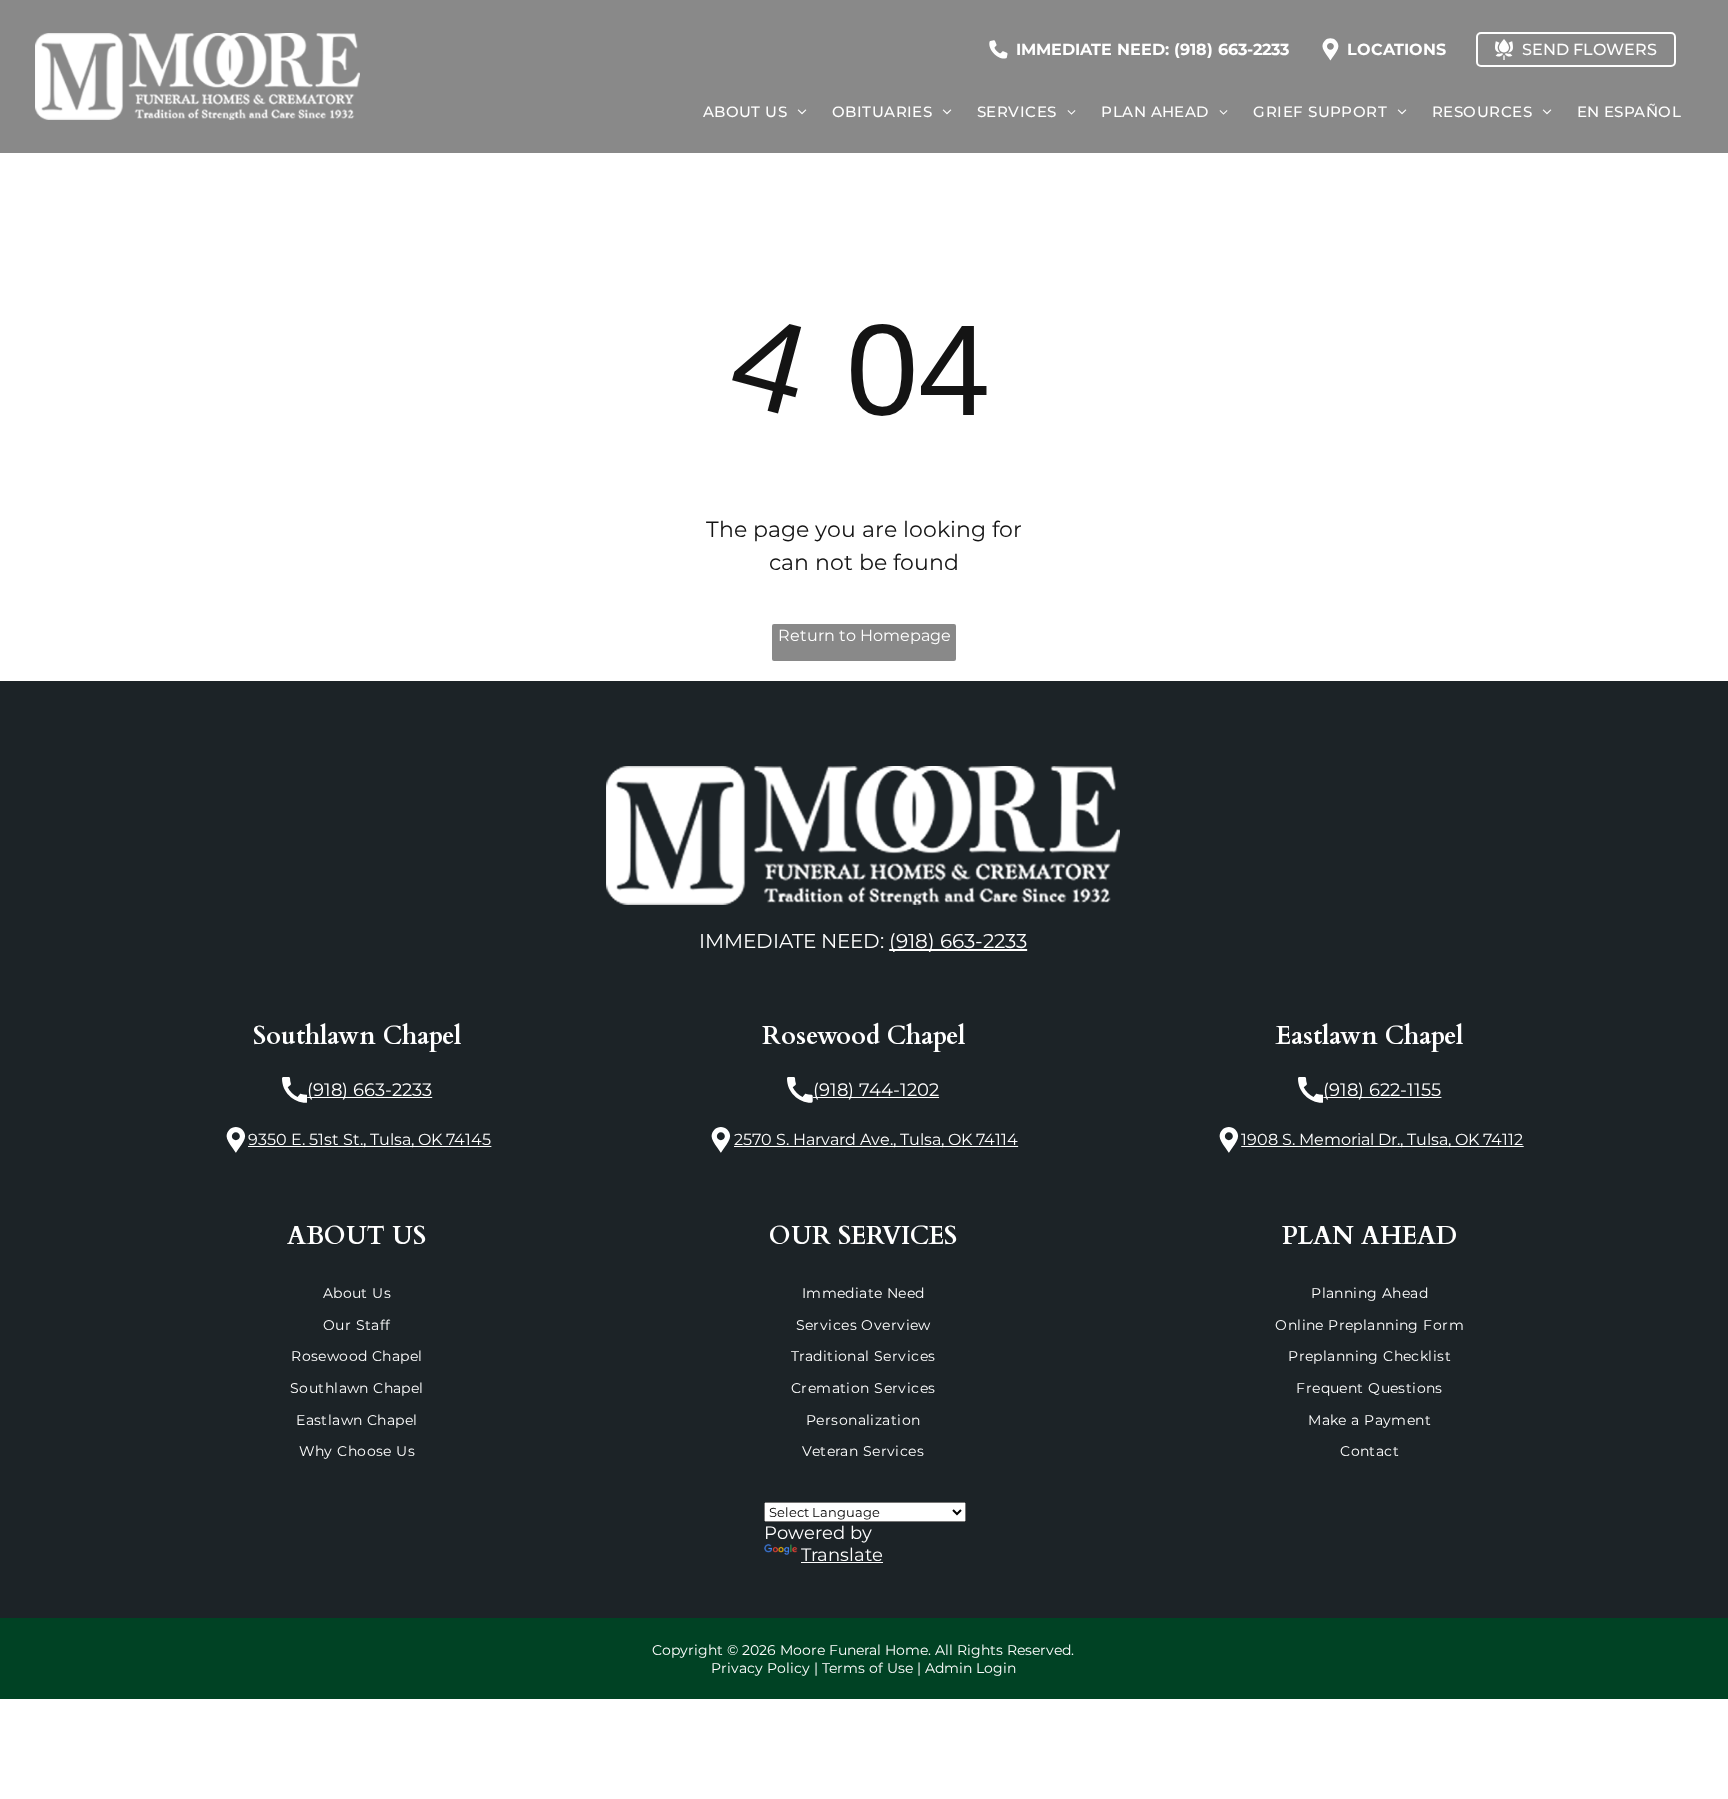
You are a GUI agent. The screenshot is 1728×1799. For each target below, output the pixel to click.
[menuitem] (752, 111)
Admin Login (970, 1668)
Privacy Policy (760, 1668)
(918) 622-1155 (1382, 1090)
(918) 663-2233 (958, 941)
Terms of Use (867, 1668)
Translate (842, 1555)
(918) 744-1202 (876, 1090)
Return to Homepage (864, 635)
